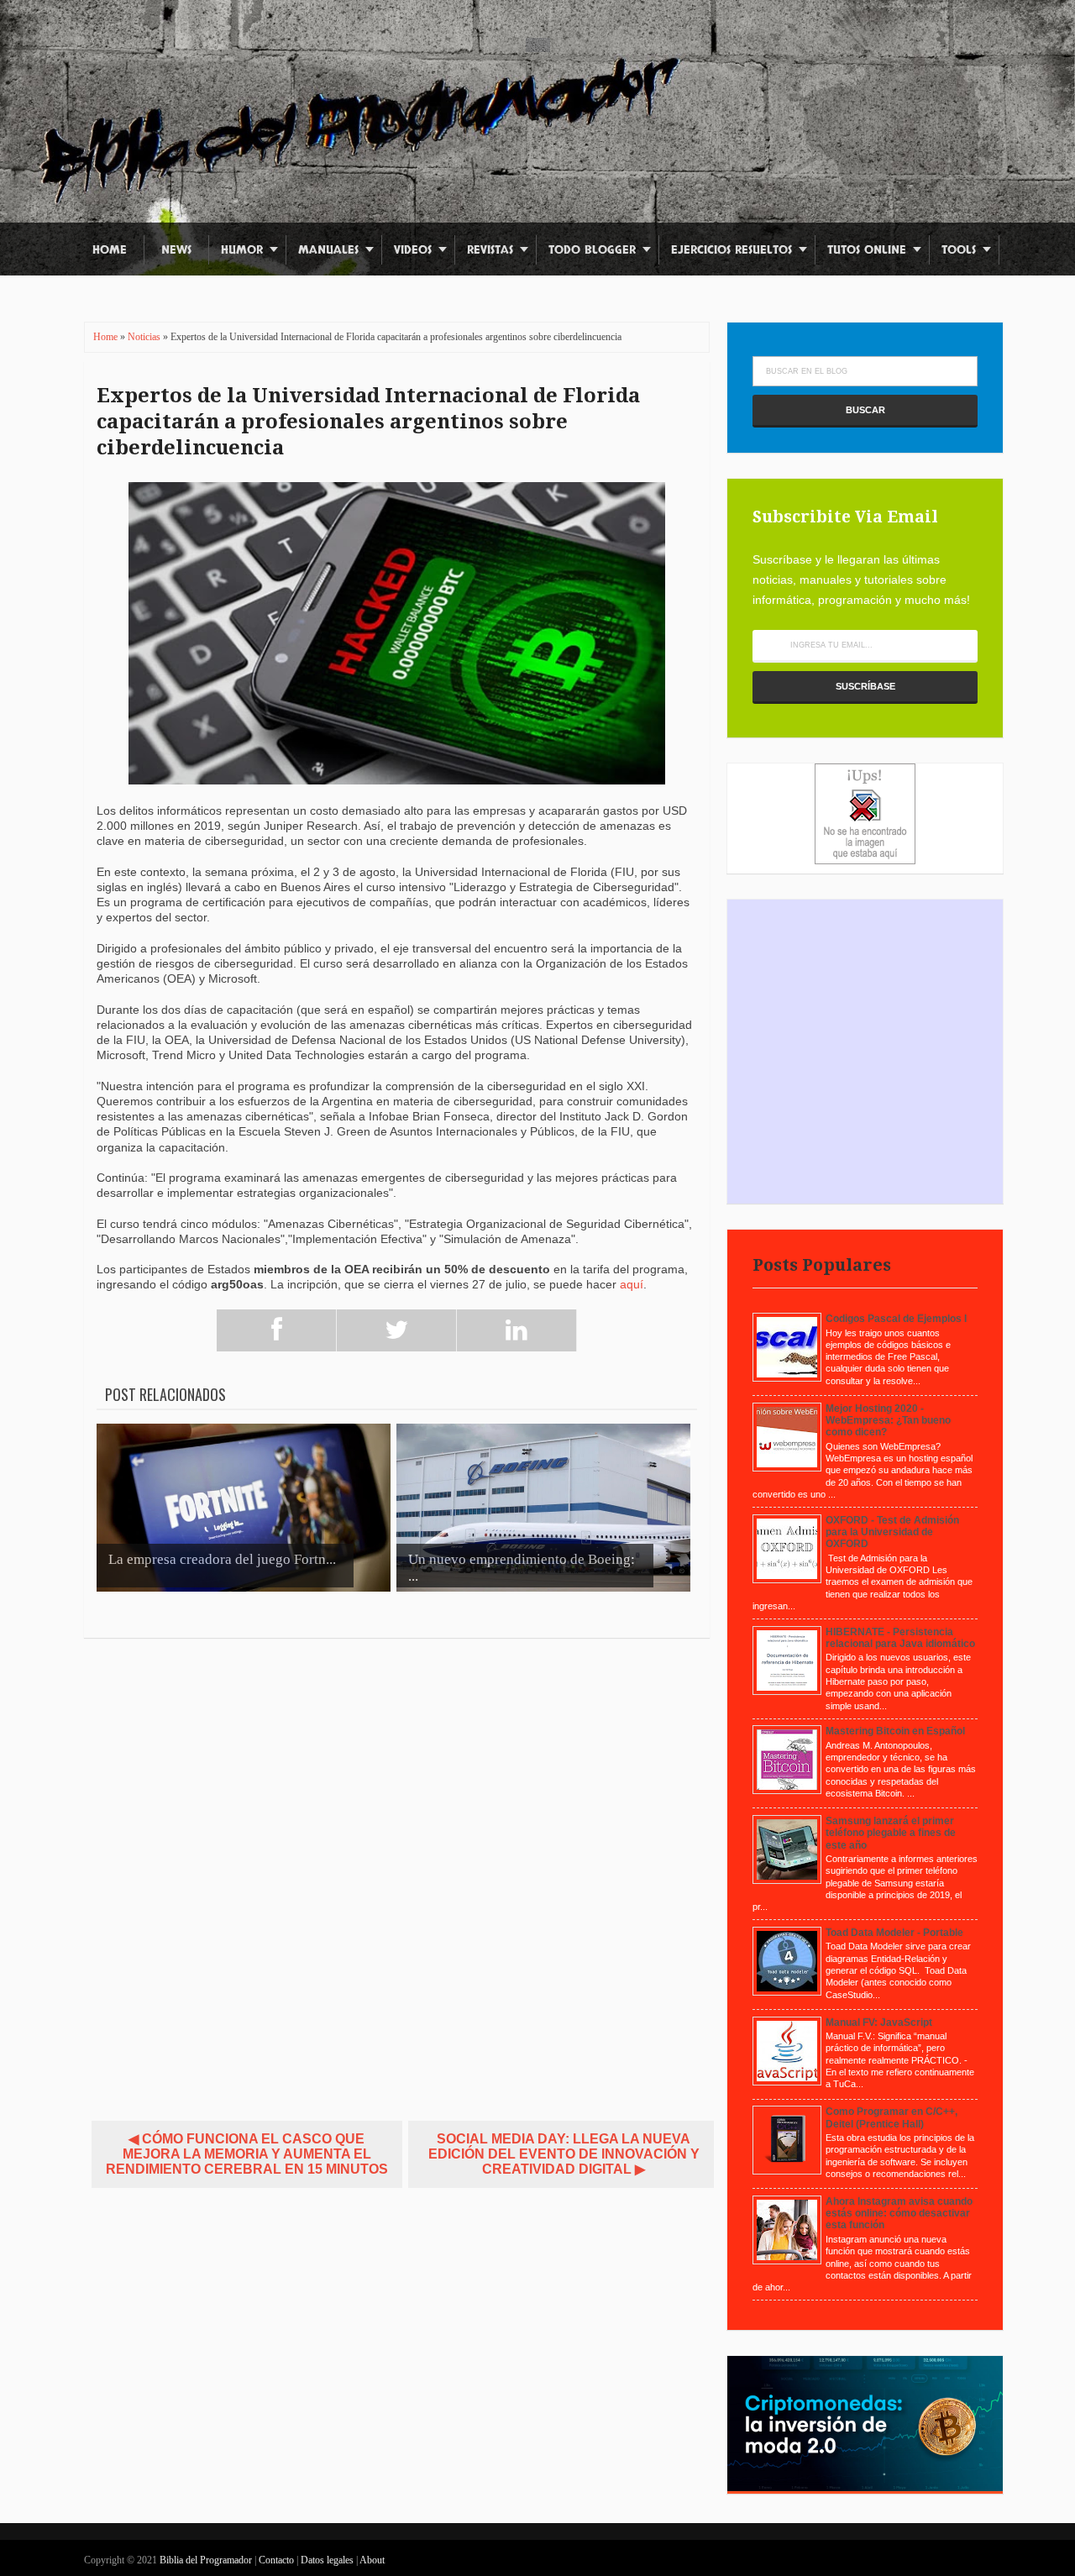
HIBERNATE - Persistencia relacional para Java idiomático (900, 1638)
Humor (242, 250)
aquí (632, 1284)
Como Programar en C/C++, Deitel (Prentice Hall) (891, 2117)
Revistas (490, 250)
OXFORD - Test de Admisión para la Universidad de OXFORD (892, 1532)
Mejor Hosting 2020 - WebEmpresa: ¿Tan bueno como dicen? (888, 1421)
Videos (413, 250)
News (176, 250)
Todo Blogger (592, 250)
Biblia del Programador (206, 2560)
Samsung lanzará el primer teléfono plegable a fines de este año (891, 1833)
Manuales (328, 250)
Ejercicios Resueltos (732, 250)
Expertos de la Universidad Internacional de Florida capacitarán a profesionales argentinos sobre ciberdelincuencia (368, 422)
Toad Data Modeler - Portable (894, 1933)
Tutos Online (867, 250)
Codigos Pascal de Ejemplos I (896, 1319)
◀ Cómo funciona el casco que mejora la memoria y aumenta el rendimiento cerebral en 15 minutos (247, 2154)
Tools (959, 250)
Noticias (145, 337)
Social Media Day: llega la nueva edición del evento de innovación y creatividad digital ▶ (564, 2154)
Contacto (278, 2560)
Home (110, 250)
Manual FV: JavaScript (879, 2023)
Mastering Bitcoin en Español (895, 1731)
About (372, 2560)
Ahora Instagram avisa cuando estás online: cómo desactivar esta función (899, 2214)
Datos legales (328, 2560)
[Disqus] (397, 1872)
